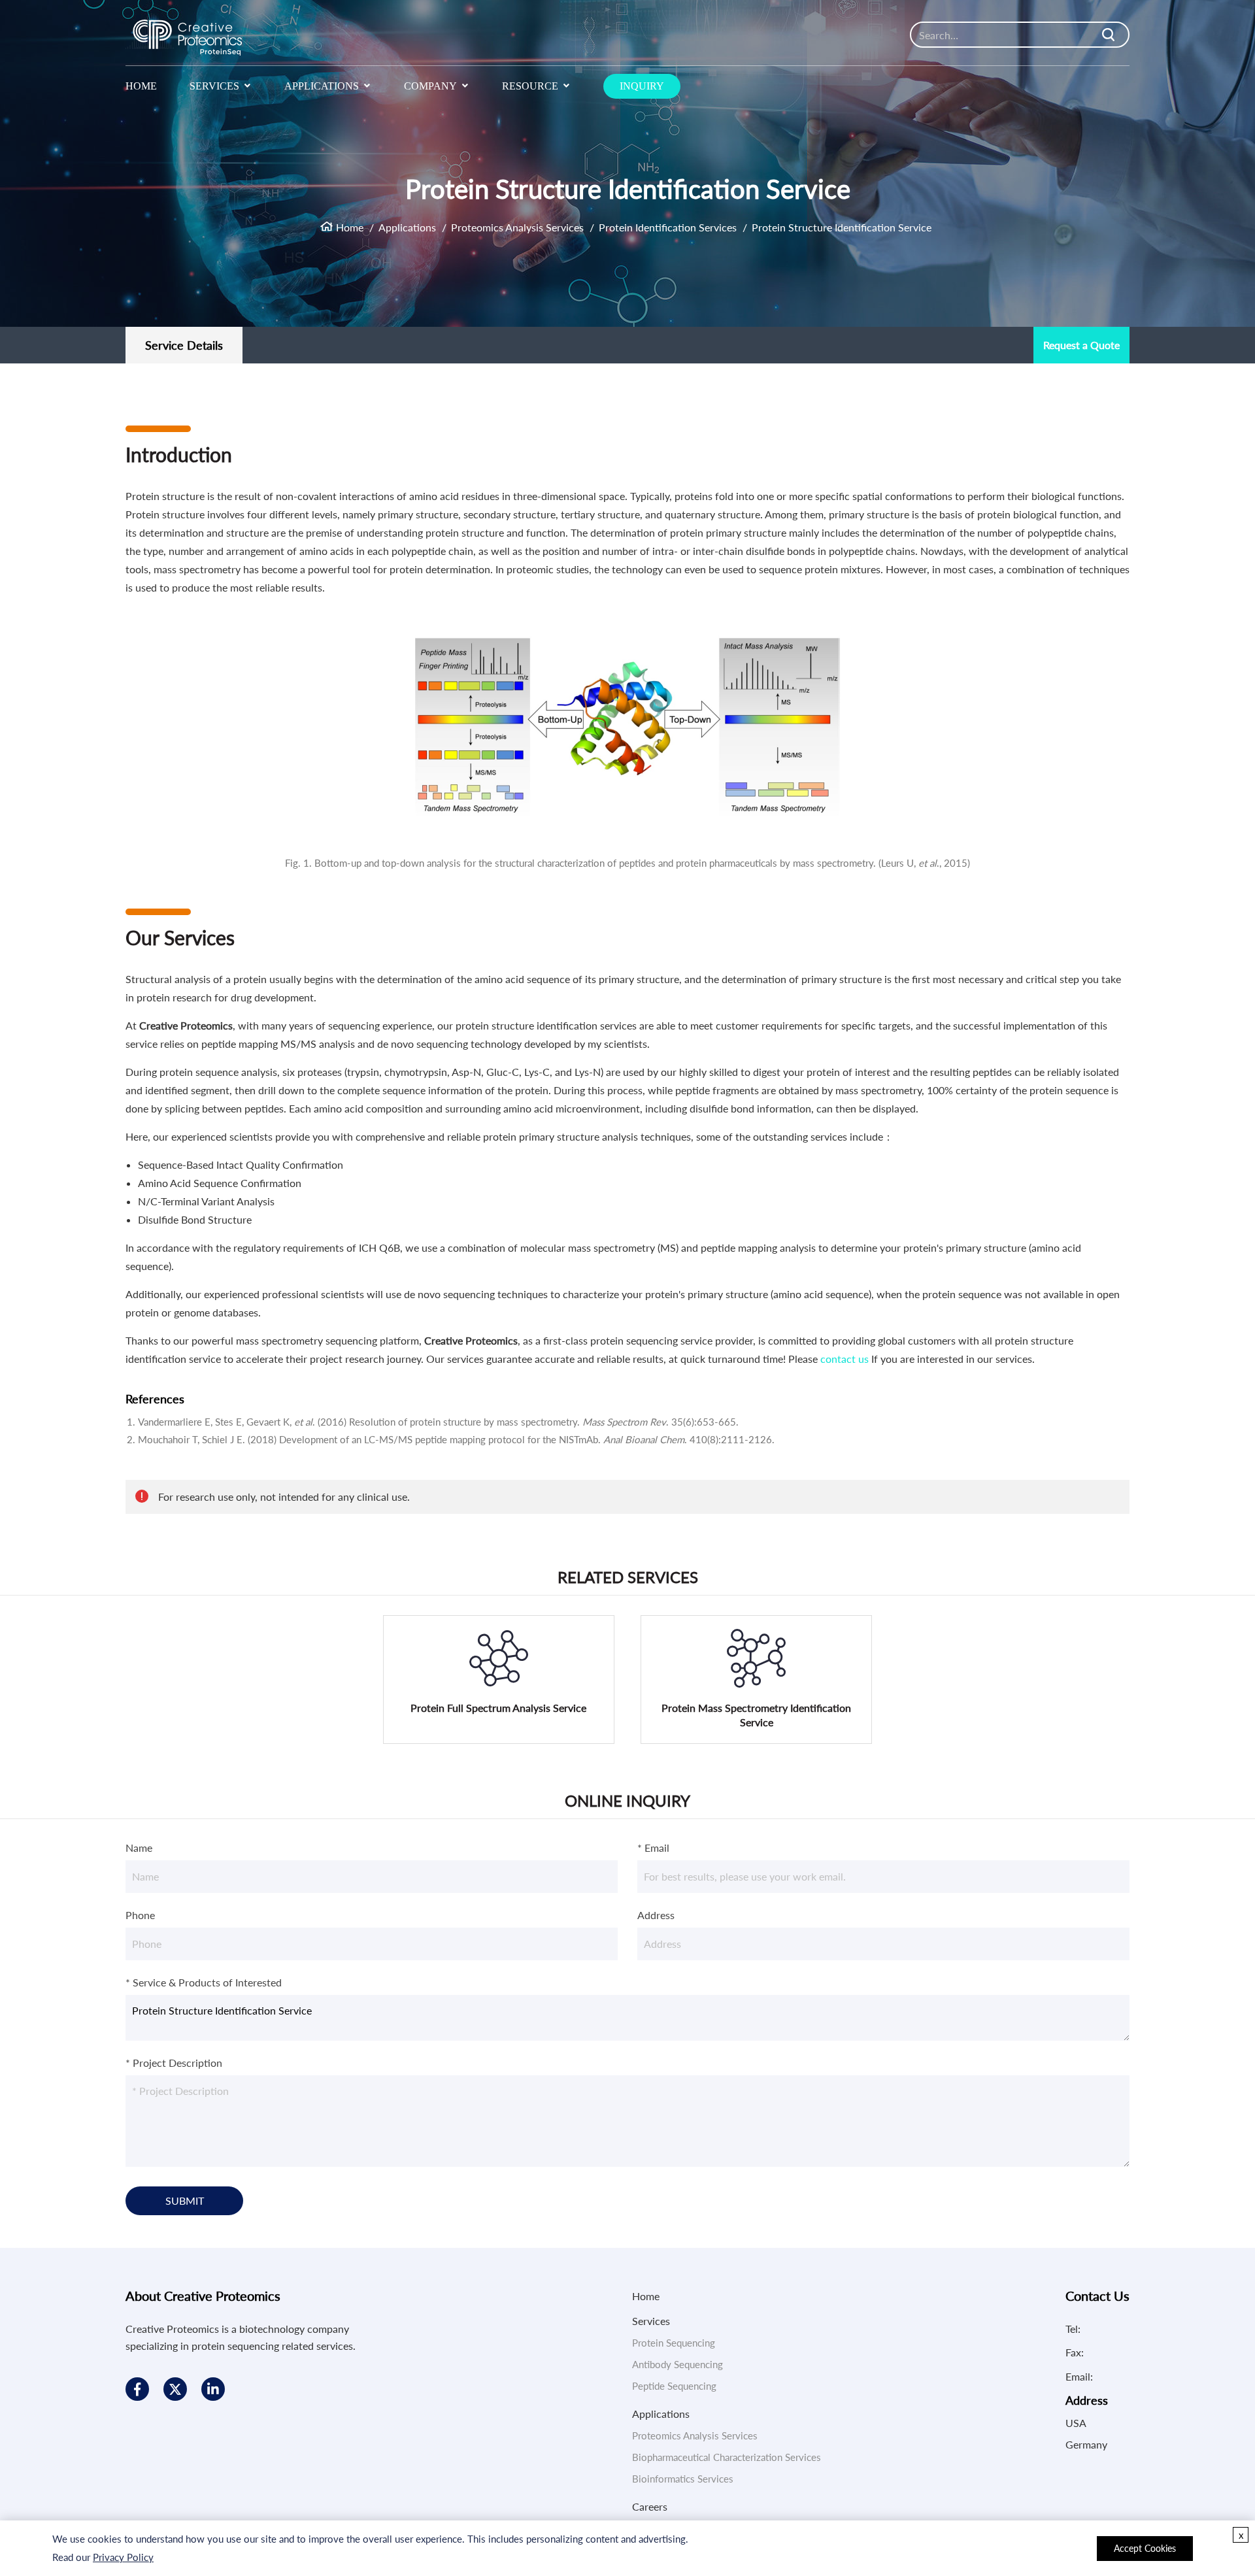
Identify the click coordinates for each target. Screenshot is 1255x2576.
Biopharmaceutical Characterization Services (727, 2457)
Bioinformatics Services (683, 2479)
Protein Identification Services (668, 227)
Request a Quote (1081, 345)
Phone (140, 1915)
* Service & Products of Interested (204, 1982)
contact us (845, 1359)
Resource (530, 86)
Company (430, 86)
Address (656, 1915)
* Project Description (174, 2063)
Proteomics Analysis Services (517, 227)
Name (139, 1848)
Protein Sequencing (674, 2343)
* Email (653, 1848)
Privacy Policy (123, 2557)
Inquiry (642, 86)
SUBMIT (185, 2200)
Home (141, 86)
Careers (650, 2506)
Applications (322, 86)
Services (214, 86)
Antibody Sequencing (678, 2364)
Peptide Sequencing (674, 2386)
